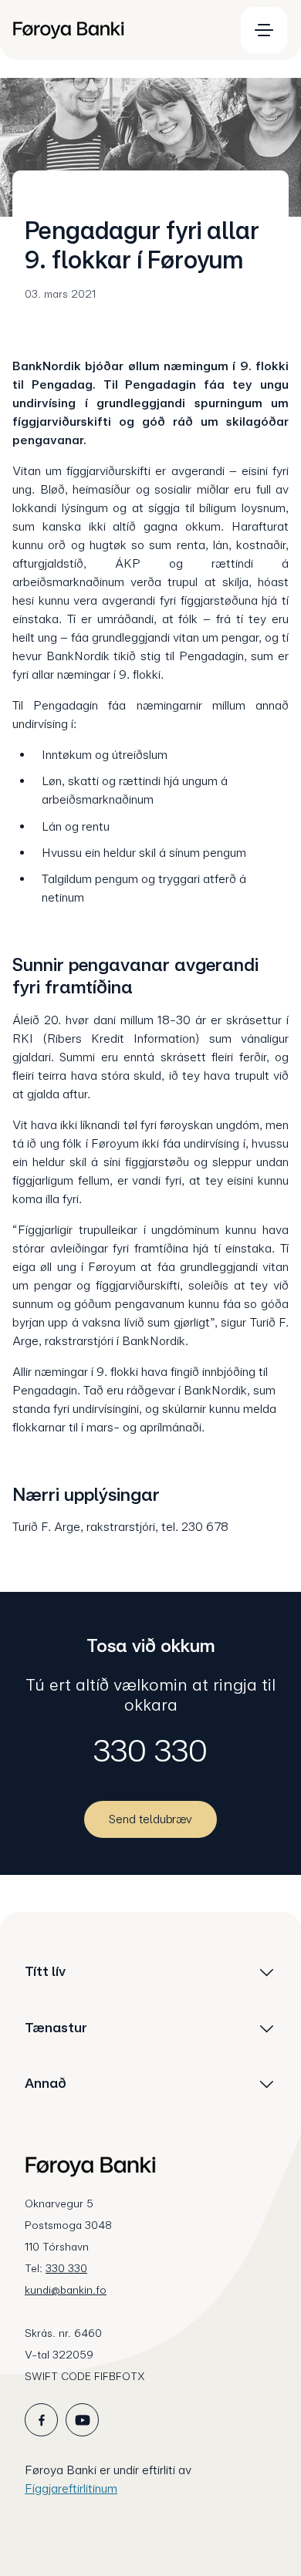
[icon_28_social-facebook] (41, 2420)
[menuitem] (117, 30)
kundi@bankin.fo (66, 2290)
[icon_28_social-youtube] (82, 2420)
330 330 (150, 1751)
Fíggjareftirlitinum (71, 2488)
